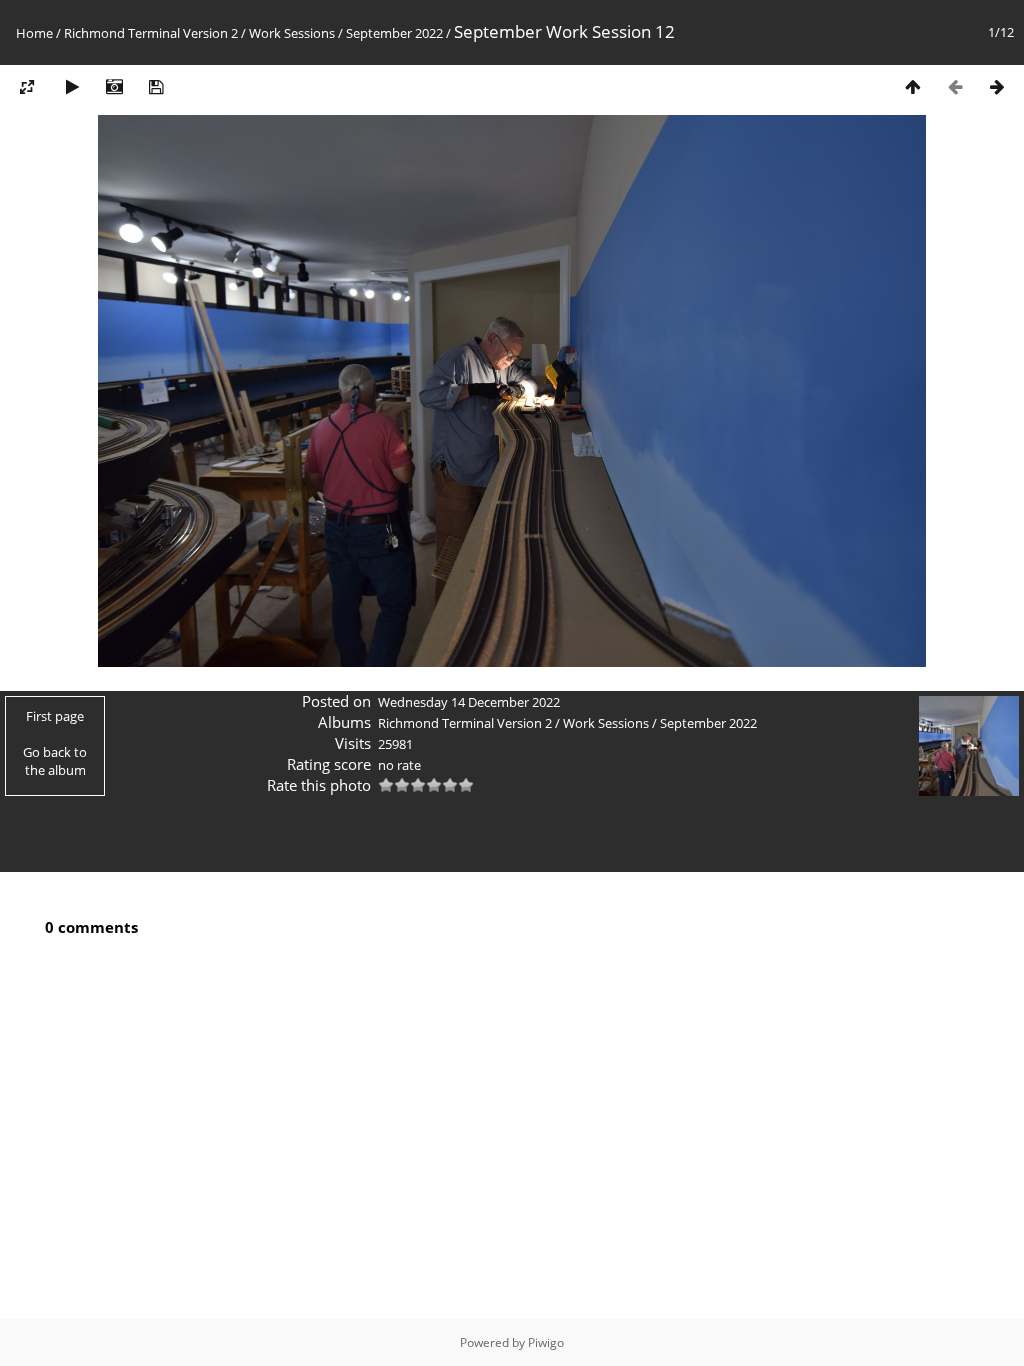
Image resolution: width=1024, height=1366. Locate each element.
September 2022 (394, 33)
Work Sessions (292, 33)
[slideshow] (72, 86)
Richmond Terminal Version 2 (151, 33)
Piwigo (546, 1342)
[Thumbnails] (913, 86)
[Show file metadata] (114, 86)
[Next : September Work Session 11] (997, 86)
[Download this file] (156, 86)
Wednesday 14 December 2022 (469, 702)
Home (34, 33)
